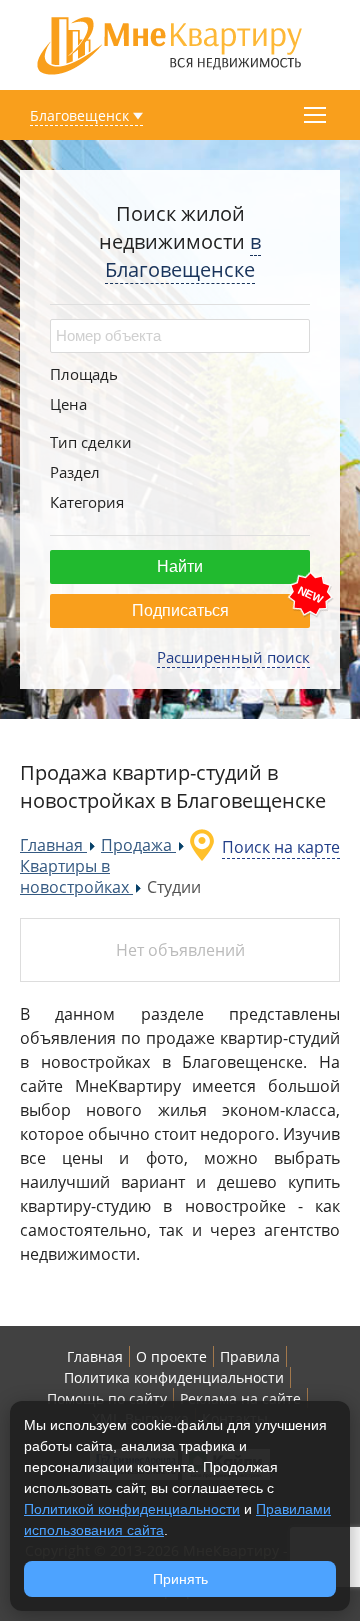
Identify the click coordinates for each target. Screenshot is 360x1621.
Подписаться (180, 610)
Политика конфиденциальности (174, 1377)
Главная (95, 1356)
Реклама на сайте (240, 1398)
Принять (180, 1579)
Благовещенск (79, 115)
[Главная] (170, 43)
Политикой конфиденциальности (132, 1509)
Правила (250, 1356)
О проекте (171, 1356)
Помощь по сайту (107, 1398)
